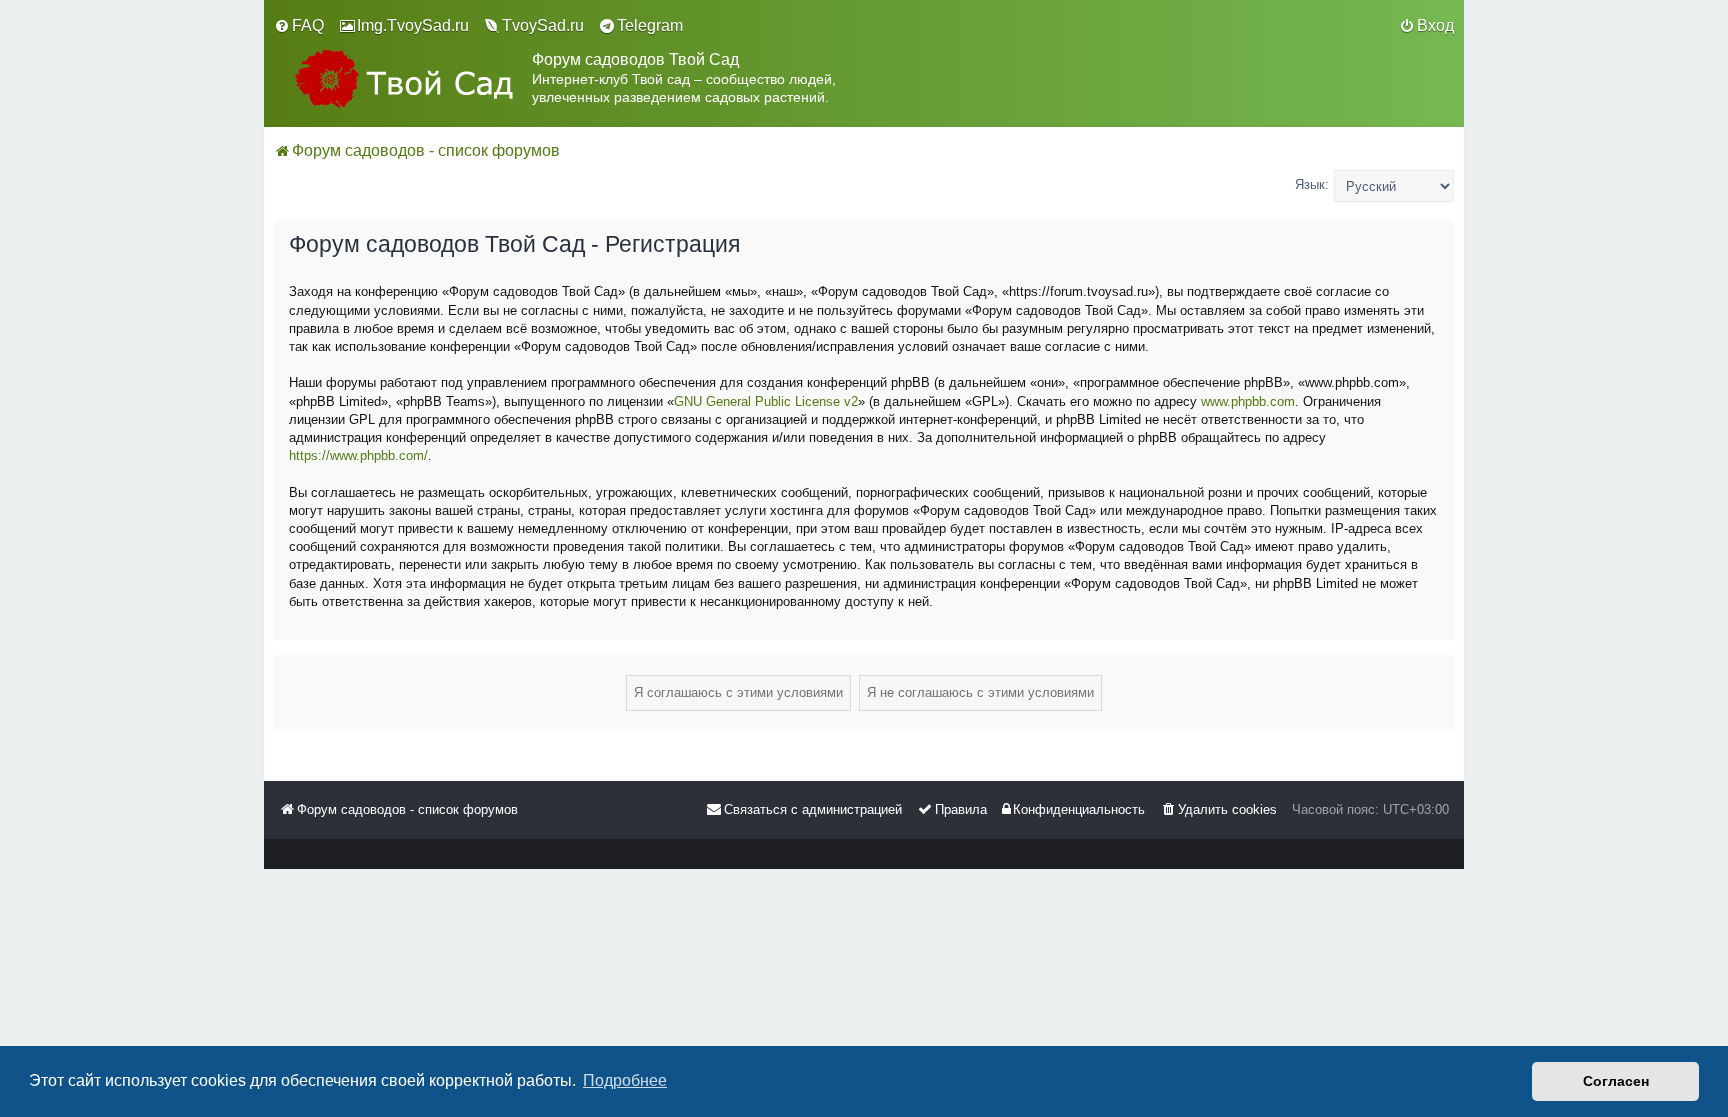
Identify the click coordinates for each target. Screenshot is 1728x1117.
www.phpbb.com (1248, 401)
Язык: (1312, 184)
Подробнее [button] (625, 1080)
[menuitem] (299, 26)
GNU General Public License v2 (766, 401)
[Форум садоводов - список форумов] (403, 78)
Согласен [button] (1616, 1081)
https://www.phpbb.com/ (358, 455)
